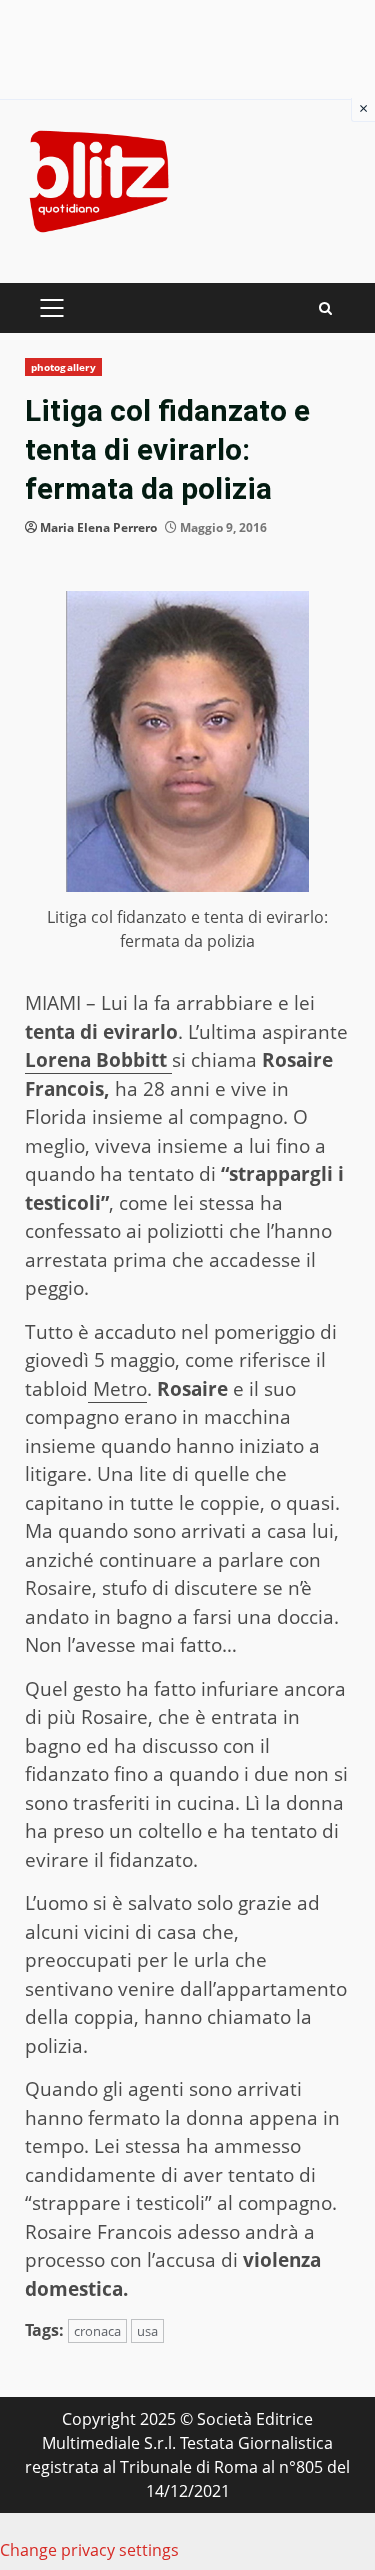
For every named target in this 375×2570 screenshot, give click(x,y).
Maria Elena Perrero (98, 527)
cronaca (97, 2331)
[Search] (325, 308)
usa (147, 2331)
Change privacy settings (89, 2550)
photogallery (63, 367)
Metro (117, 1389)
